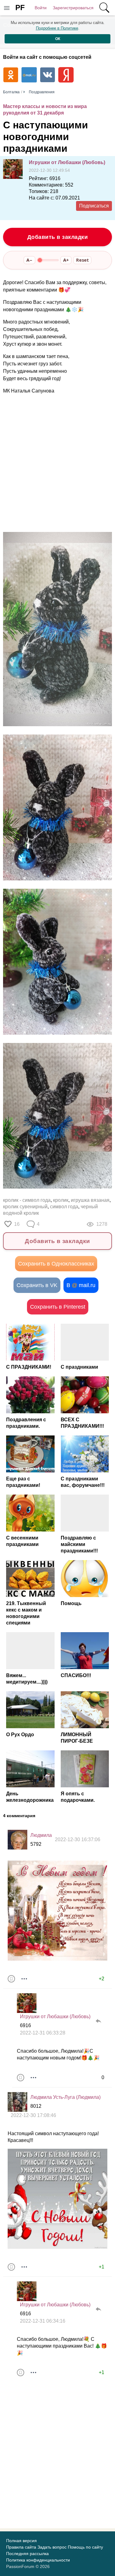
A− (29, 260)
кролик (61, 1200)
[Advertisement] (57, 463)
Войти (41, 8)
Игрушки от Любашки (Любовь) (67, 162)
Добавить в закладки (58, 237)
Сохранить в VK (37, 1285)
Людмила (41, 1835)
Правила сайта (21, 2547)
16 (17, 1224)
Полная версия (21, 2541)
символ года (64, 1207)
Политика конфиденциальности (38, 2560)
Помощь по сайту (85, 2547)
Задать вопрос (52, 2547)
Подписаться (94, 206)
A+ (66, 260)
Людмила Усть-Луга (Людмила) (65, 2097)
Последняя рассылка (27, 2554)
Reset (82, 260)
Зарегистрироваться (73, 8)
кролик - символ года (27, 1200)
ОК (58, 39)
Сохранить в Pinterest (58, 1307)
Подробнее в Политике (57, 28)
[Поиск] (104, 8)
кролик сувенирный (25, 1207)
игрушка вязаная (90, 1200)
